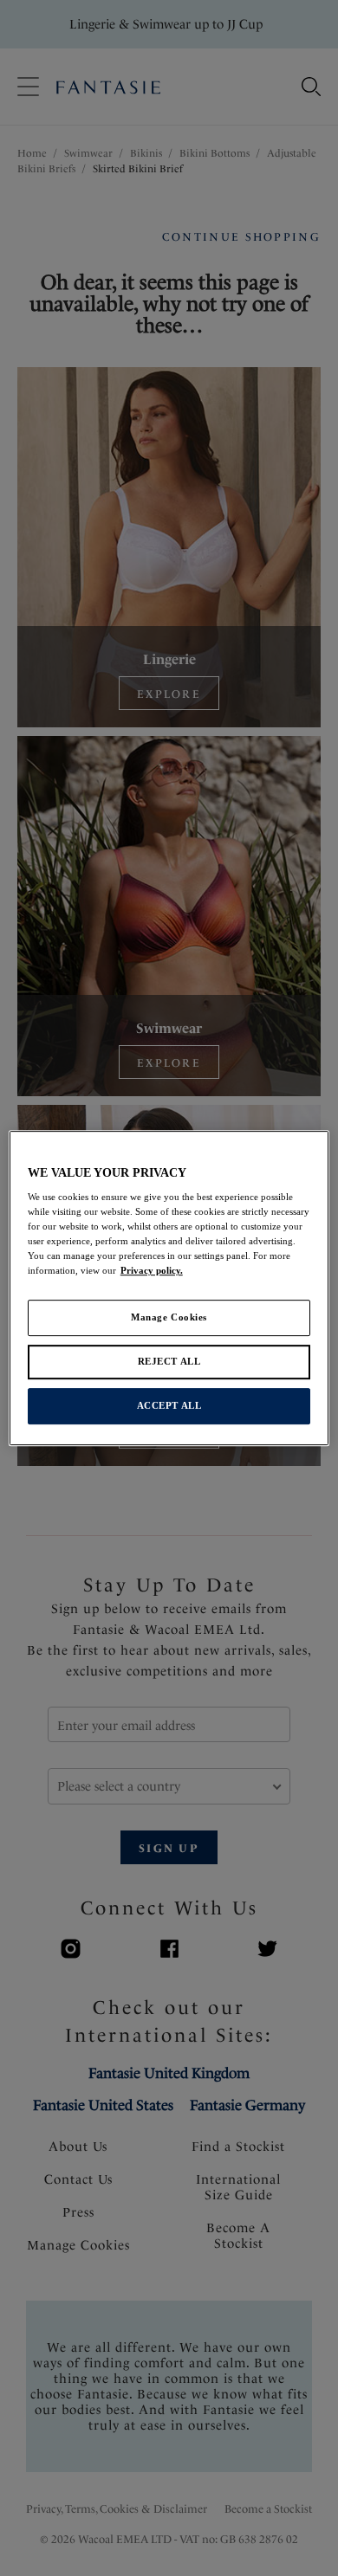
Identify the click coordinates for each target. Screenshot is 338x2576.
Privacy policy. (152, 1271)
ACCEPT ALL (169, 1405)
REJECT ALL (169, 1362)
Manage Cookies (169, 1318)
